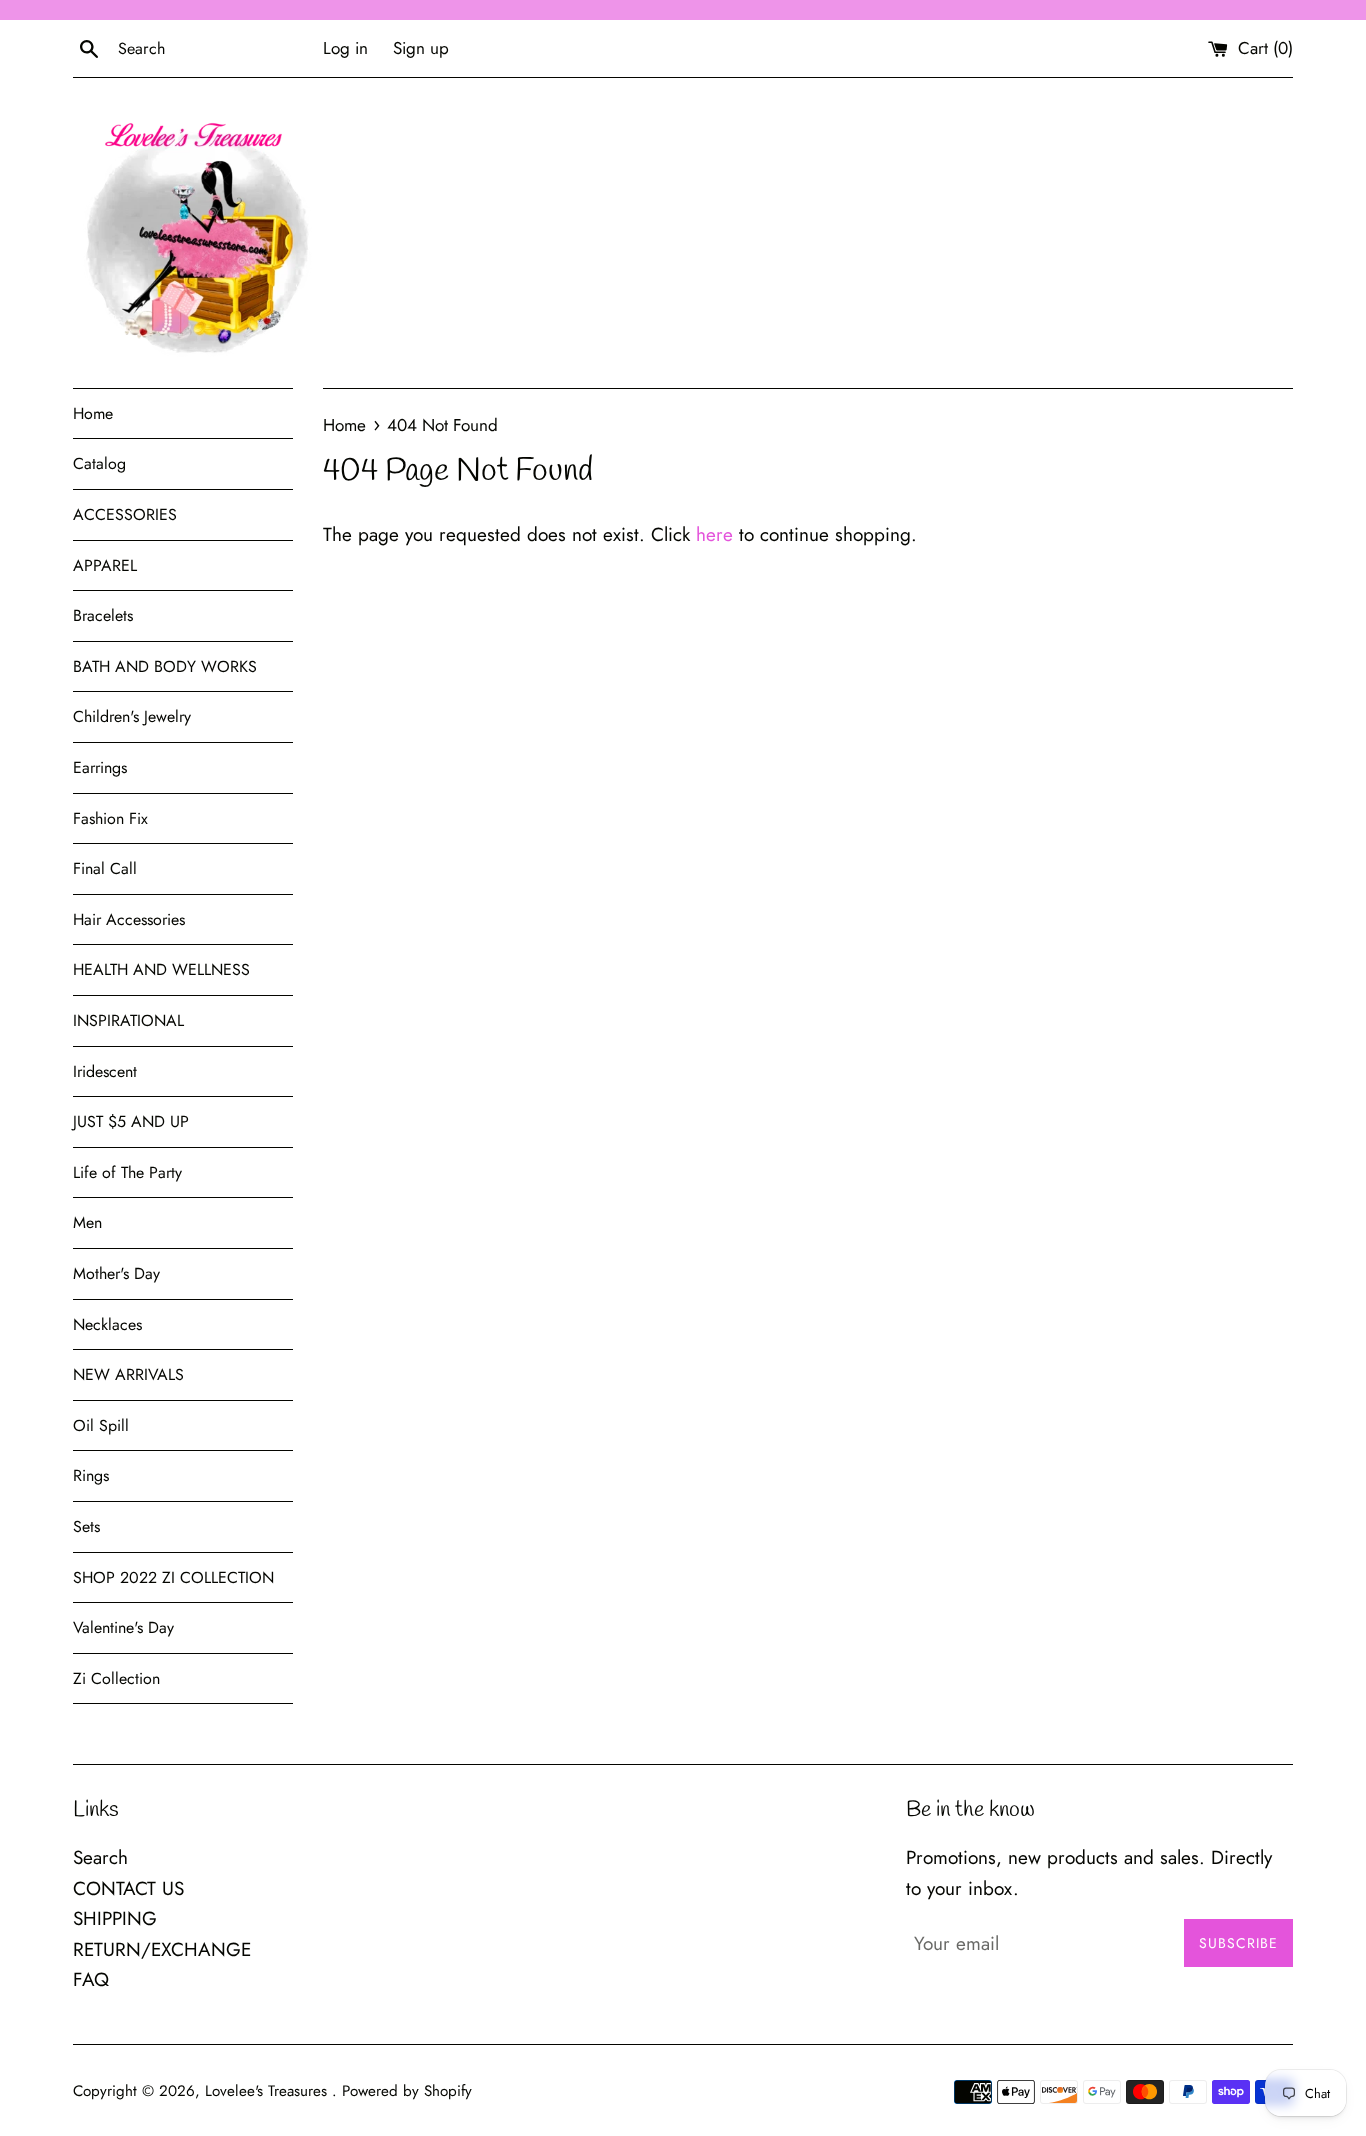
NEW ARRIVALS (128, 1374)
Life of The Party (127, 1172)
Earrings (100, 767)
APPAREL (105, 565)
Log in (345, 48)
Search (100, 1857)
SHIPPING (115, 1918)
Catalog (99, 463)
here (714, 534)
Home (93, 413)
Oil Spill (101, 1425)
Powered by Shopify (407, 2091)
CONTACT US (128, 1888)
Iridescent (105, 1071)
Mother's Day (116, 1273)
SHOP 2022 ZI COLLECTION (173, 1577)
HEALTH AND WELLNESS (161, 969)
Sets (86, 1526)
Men (87, 1222)
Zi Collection (116, 1678)
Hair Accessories (129, 919)
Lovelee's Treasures (268, 2091)
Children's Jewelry (132, 716)
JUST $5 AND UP (131, 1121)
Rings (91, 1475)
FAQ (91, 1979)
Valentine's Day (123, 1627)
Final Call (105, 868)
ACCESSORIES (125, 514)
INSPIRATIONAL (128, 1020)
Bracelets (103, 615)
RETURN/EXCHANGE (162, 1949)
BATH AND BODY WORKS (165, 666)
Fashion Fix (110, 818)
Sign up (421, 48)
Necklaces (107, 1324)
